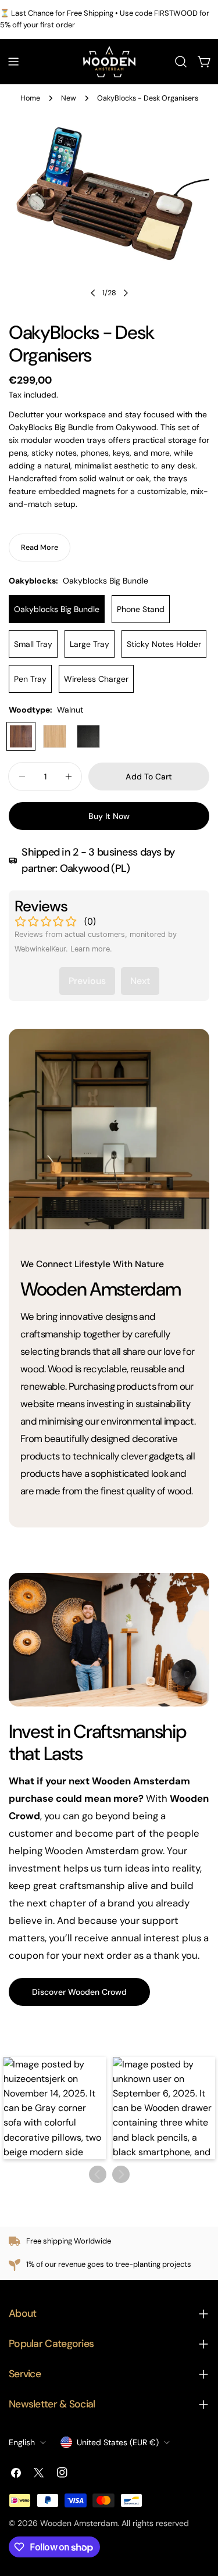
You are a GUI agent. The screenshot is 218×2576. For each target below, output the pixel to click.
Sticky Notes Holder (164, 644)
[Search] (181, 62)
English (22, 2442)
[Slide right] (126, 293)
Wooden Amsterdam (79, 2523)
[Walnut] (21, 736)
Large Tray (90, 644)
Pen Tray (30, 679)
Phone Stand (141, 609)
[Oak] (55, 736)
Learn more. (91, 949)
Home (30, 98)
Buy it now (109, 816)
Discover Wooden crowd (79, 1992)
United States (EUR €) (118, 2442)
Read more (40, 548)
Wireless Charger (96, 679)
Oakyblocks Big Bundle (57, 609)
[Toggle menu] (13, 62)
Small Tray (33, 644)
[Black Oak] (88, 736)
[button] (55, 2108)
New (69, 98)
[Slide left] (93, 293)
